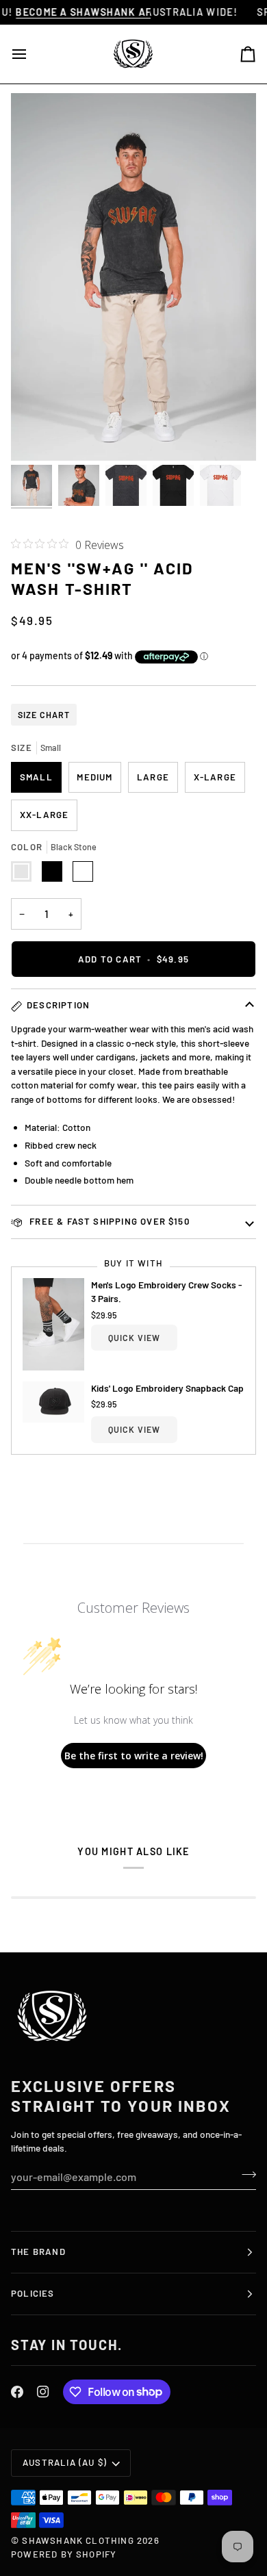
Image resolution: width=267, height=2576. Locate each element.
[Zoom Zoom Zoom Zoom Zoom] (133, 277)
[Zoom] (37, 435)
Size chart (44, 715)
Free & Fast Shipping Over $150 (108, 1221)
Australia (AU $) (65, 2462)
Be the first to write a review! (134, 1756)
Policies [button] (33, 2293)
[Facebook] (17, 2392)
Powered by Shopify (64, 2554)
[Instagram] (43, 2392)
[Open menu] (31, 54)
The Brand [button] (38, 2252)
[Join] (245, 2175)
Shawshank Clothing (79, 2540)
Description (58, 1005)
